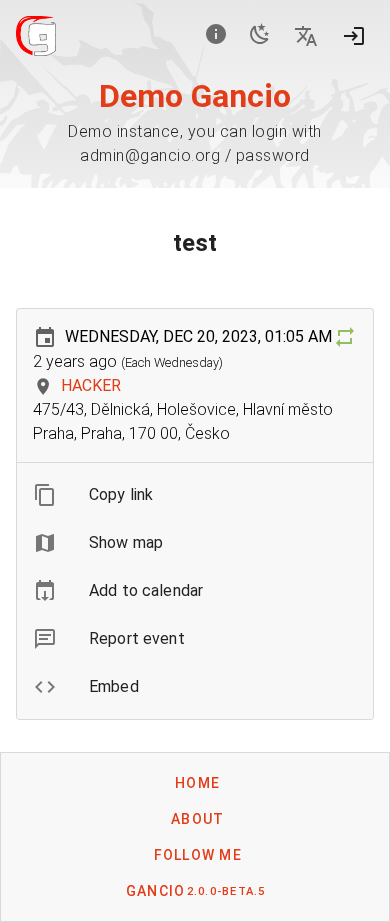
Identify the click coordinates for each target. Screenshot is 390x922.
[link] (195, 591)
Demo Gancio (195, 96)
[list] (195, 591)
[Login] (354, 36)
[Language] (306, 36)
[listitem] (195, 495)
